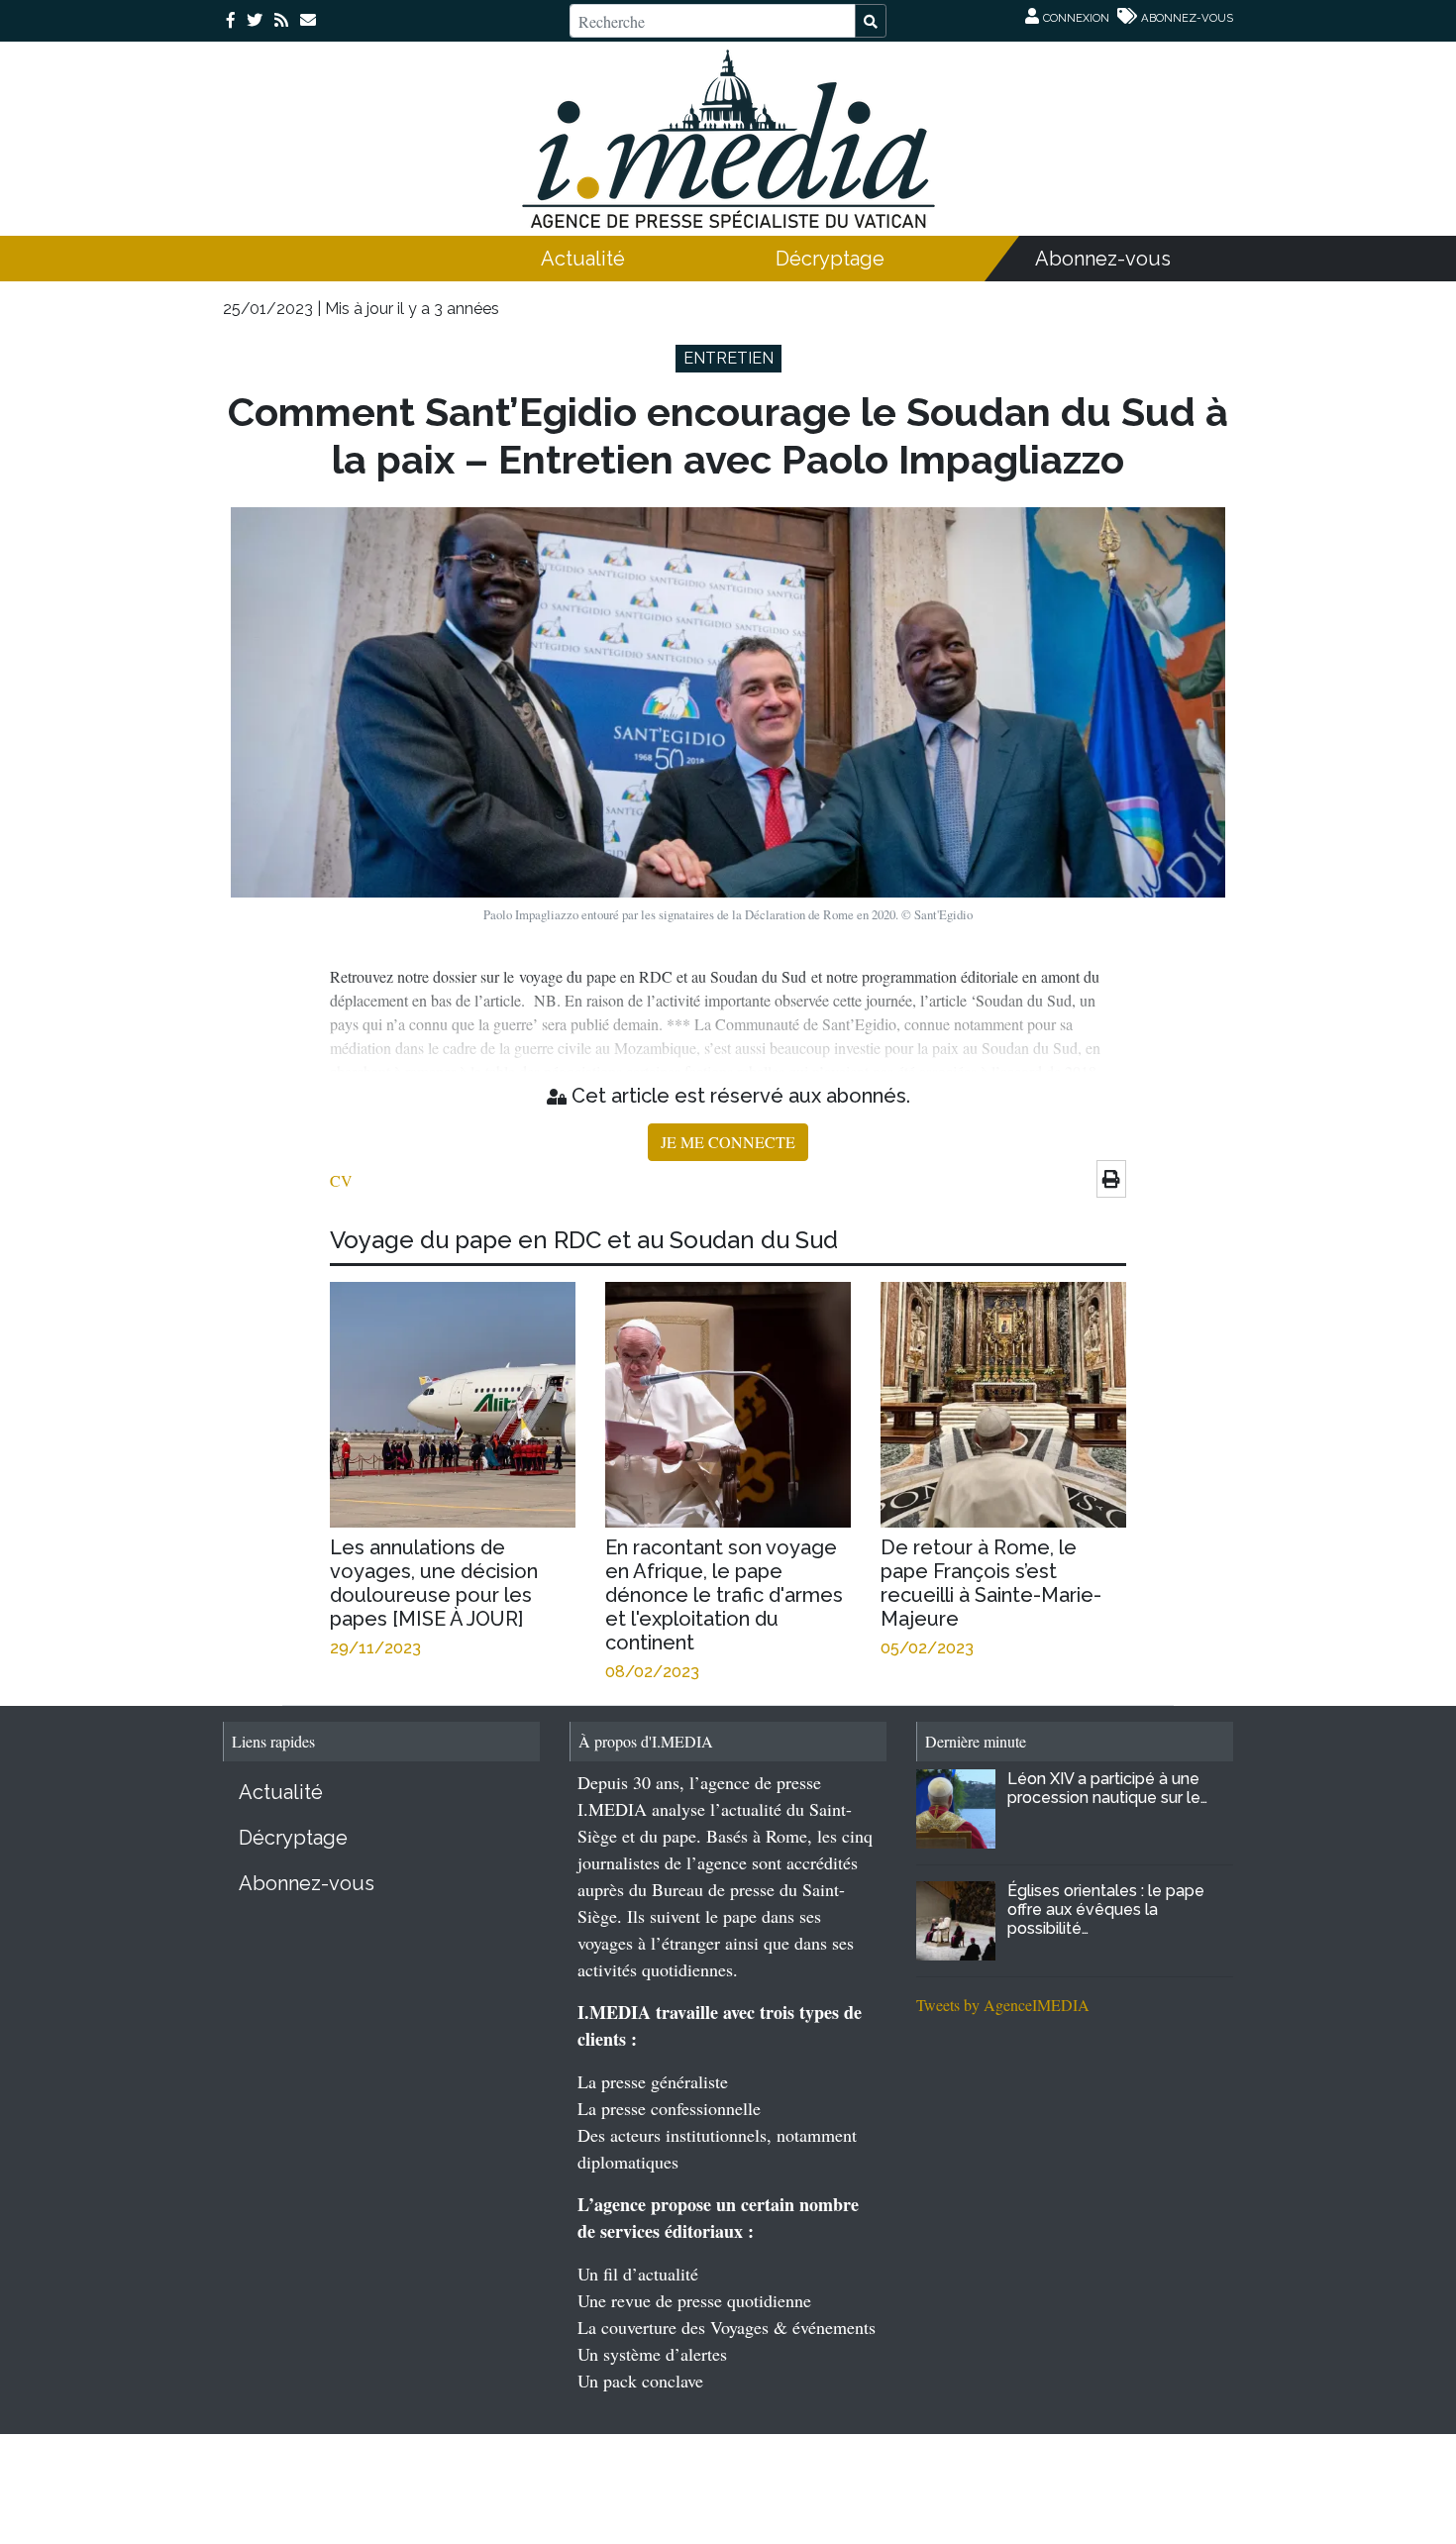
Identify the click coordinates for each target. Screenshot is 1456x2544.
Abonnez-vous (1103, 259)
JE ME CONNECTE (728, 1142)
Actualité (583, 259)
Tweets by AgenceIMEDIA (1003, 2005)
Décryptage (830, 259)
